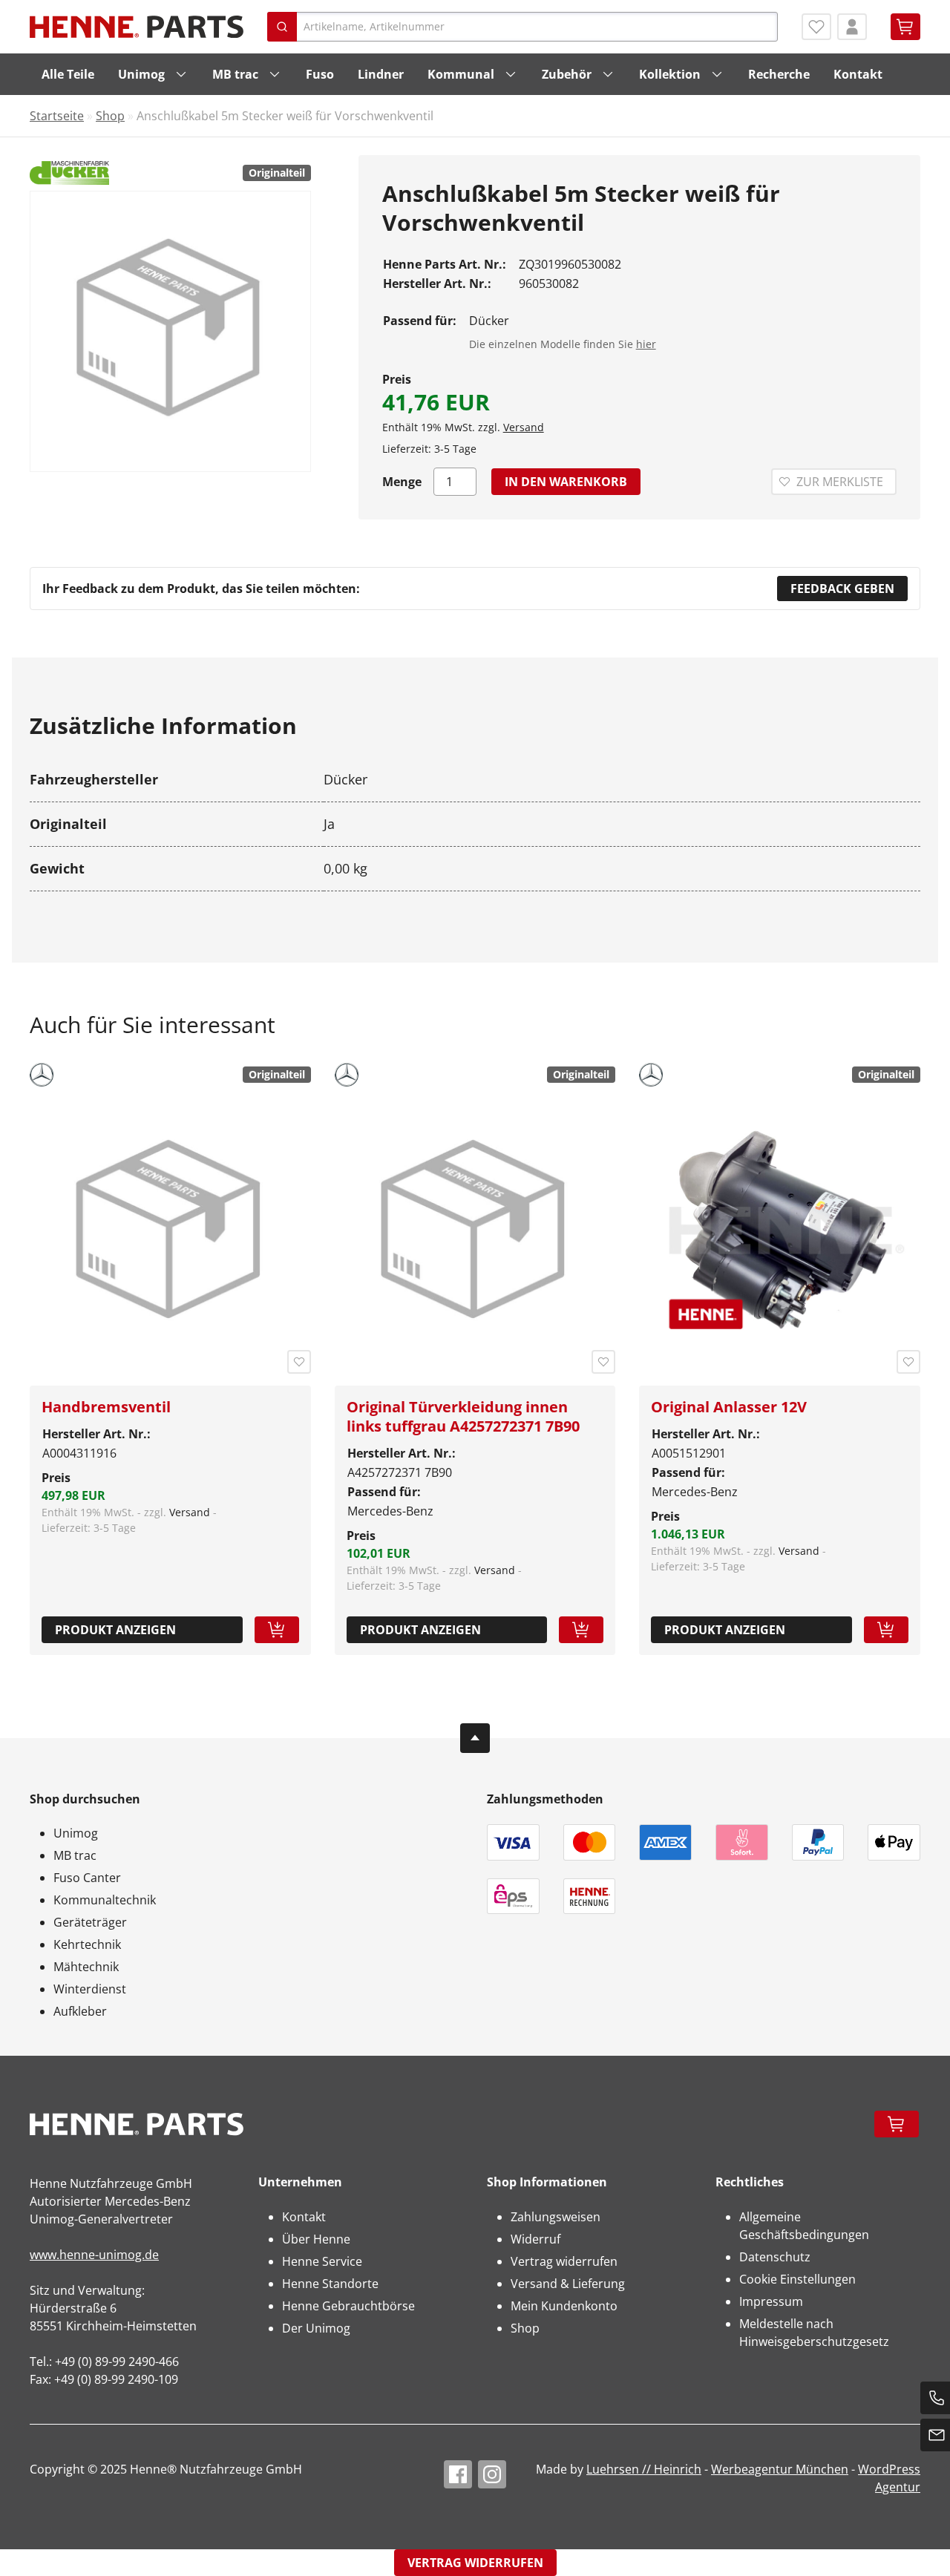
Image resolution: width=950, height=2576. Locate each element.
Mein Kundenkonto (564, 2306)
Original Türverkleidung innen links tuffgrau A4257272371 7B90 (463, 1416)
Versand (524, 427)
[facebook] (458, 2474)
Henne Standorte (330, 2284)
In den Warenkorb (566, 482)
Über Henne (316, 2239)
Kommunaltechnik (105, 1900)
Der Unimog (316, 2328)
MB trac (235, 74)
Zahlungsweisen (556, 2217)
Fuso (320, 74)
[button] (277, 1630)
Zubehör (567, 74)
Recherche (779, 74)
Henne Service (322, 2261)
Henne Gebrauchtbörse (348, 2306)
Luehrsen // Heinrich (644, 2469)
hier (646, 344)
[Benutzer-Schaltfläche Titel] (852, 27)
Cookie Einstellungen (797, 2279)
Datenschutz (775, 2257)
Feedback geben (842, 589)
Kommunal (461, 74)
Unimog (141, 74)
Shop (110, 116)
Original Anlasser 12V (729, 1407)
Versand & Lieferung (568, 2284)
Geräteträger (90, 1922)
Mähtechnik (86, 1967)
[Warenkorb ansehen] (905, 27)
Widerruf (535, 2239)
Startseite (57, 116)
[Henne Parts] (137, 27)
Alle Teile (68, 74)
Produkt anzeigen (115, 1630)
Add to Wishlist (299, 1362)
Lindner (381, 74)
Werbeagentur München (780, 2469)
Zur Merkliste (840, 482)
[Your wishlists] (816, 27)
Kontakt (858, 74)
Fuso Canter (87, 1878)
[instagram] (492, 2474)
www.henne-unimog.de (94, 2255)
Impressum (771, 2301)
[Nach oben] (475, 1738)
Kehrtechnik (87, 1944)
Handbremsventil (106, 1407)
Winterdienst (90, 1989)
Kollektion (670, 74)
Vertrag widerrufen (564, 2261)
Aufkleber (80, 2011)
